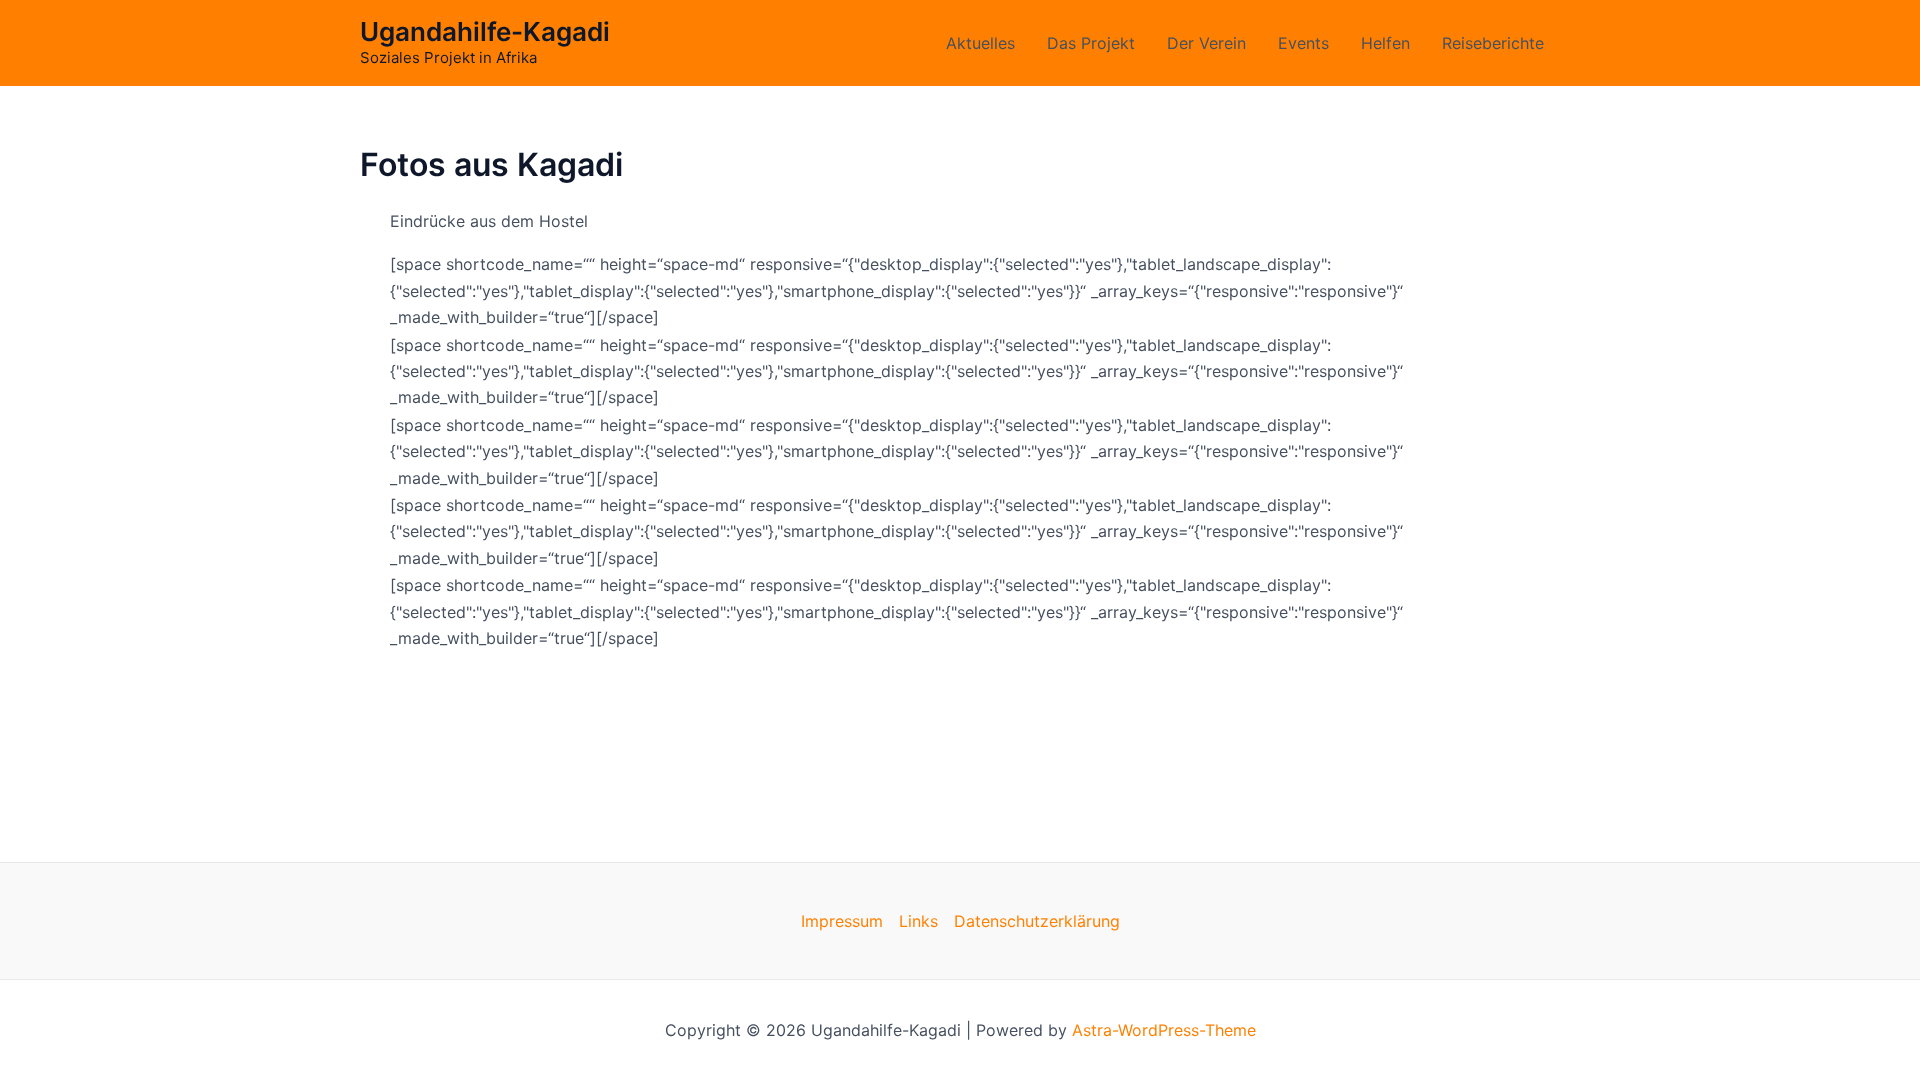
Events (1303, 43)
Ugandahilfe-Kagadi (485, 31)
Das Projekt (1091, 43)
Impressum (842, 921)
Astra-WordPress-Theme (1164, 1030)
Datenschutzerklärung (1037, 921)
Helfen (1385, 43)
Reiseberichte (1493, 43)
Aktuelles (980, 43)
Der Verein (1206, 43)
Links (918, 921)
